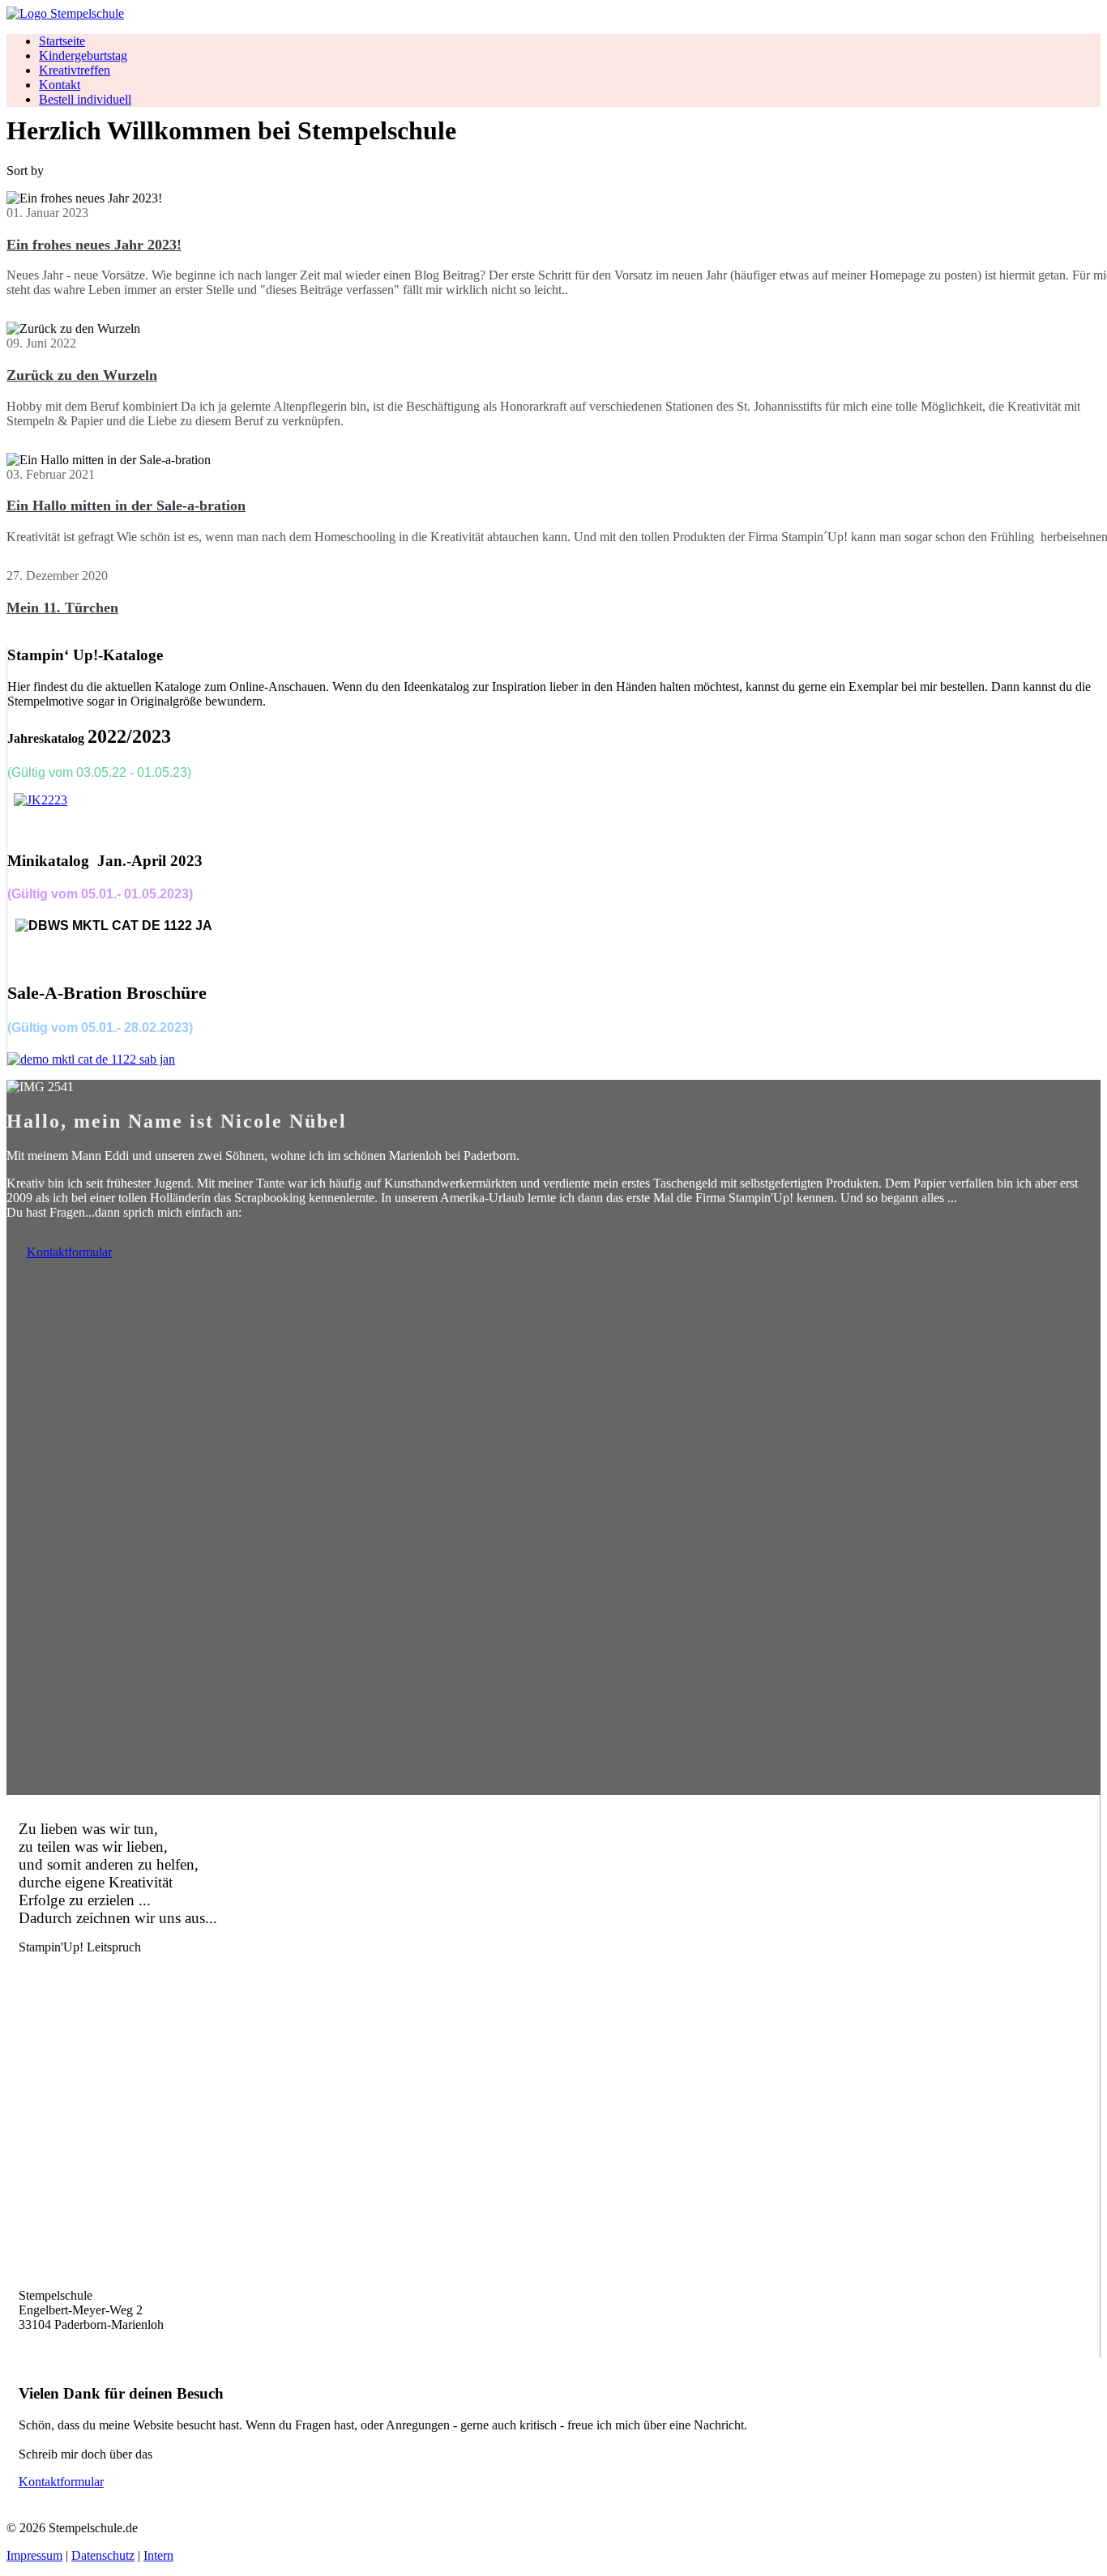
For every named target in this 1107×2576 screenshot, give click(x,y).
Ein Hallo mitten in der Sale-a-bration (126, 505)
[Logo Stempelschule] (65, 13)
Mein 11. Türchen (62, 608)
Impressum (34, 2555)
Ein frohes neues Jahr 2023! (94, 245)
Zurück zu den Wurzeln (82, 375)
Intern (158, 2555)
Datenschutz (103, 2555)
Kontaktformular (69, 1252)
